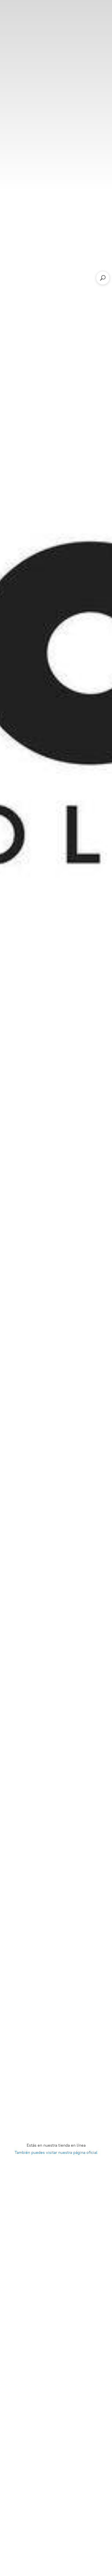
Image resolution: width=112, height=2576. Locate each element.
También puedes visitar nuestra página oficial (56, 2152)
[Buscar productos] (103, 278)
